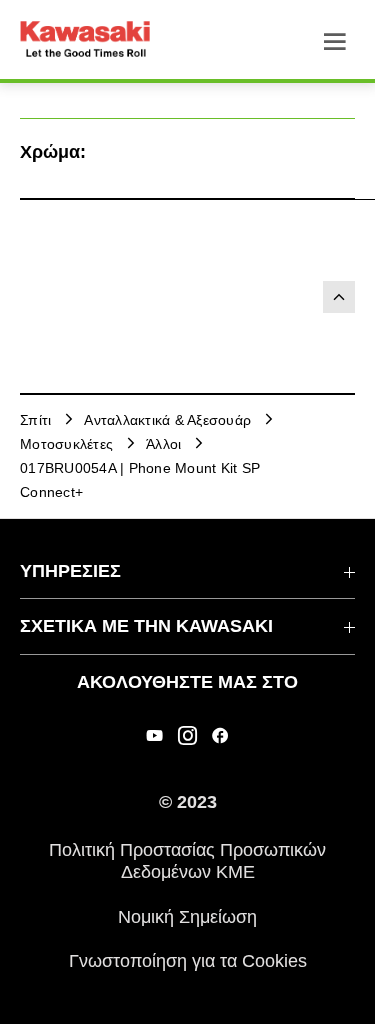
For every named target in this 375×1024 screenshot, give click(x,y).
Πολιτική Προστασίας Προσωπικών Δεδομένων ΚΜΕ (187, 861)
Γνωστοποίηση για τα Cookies (188, 961)
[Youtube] (154, 736)
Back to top (339, 297)
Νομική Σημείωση (187, 916)
